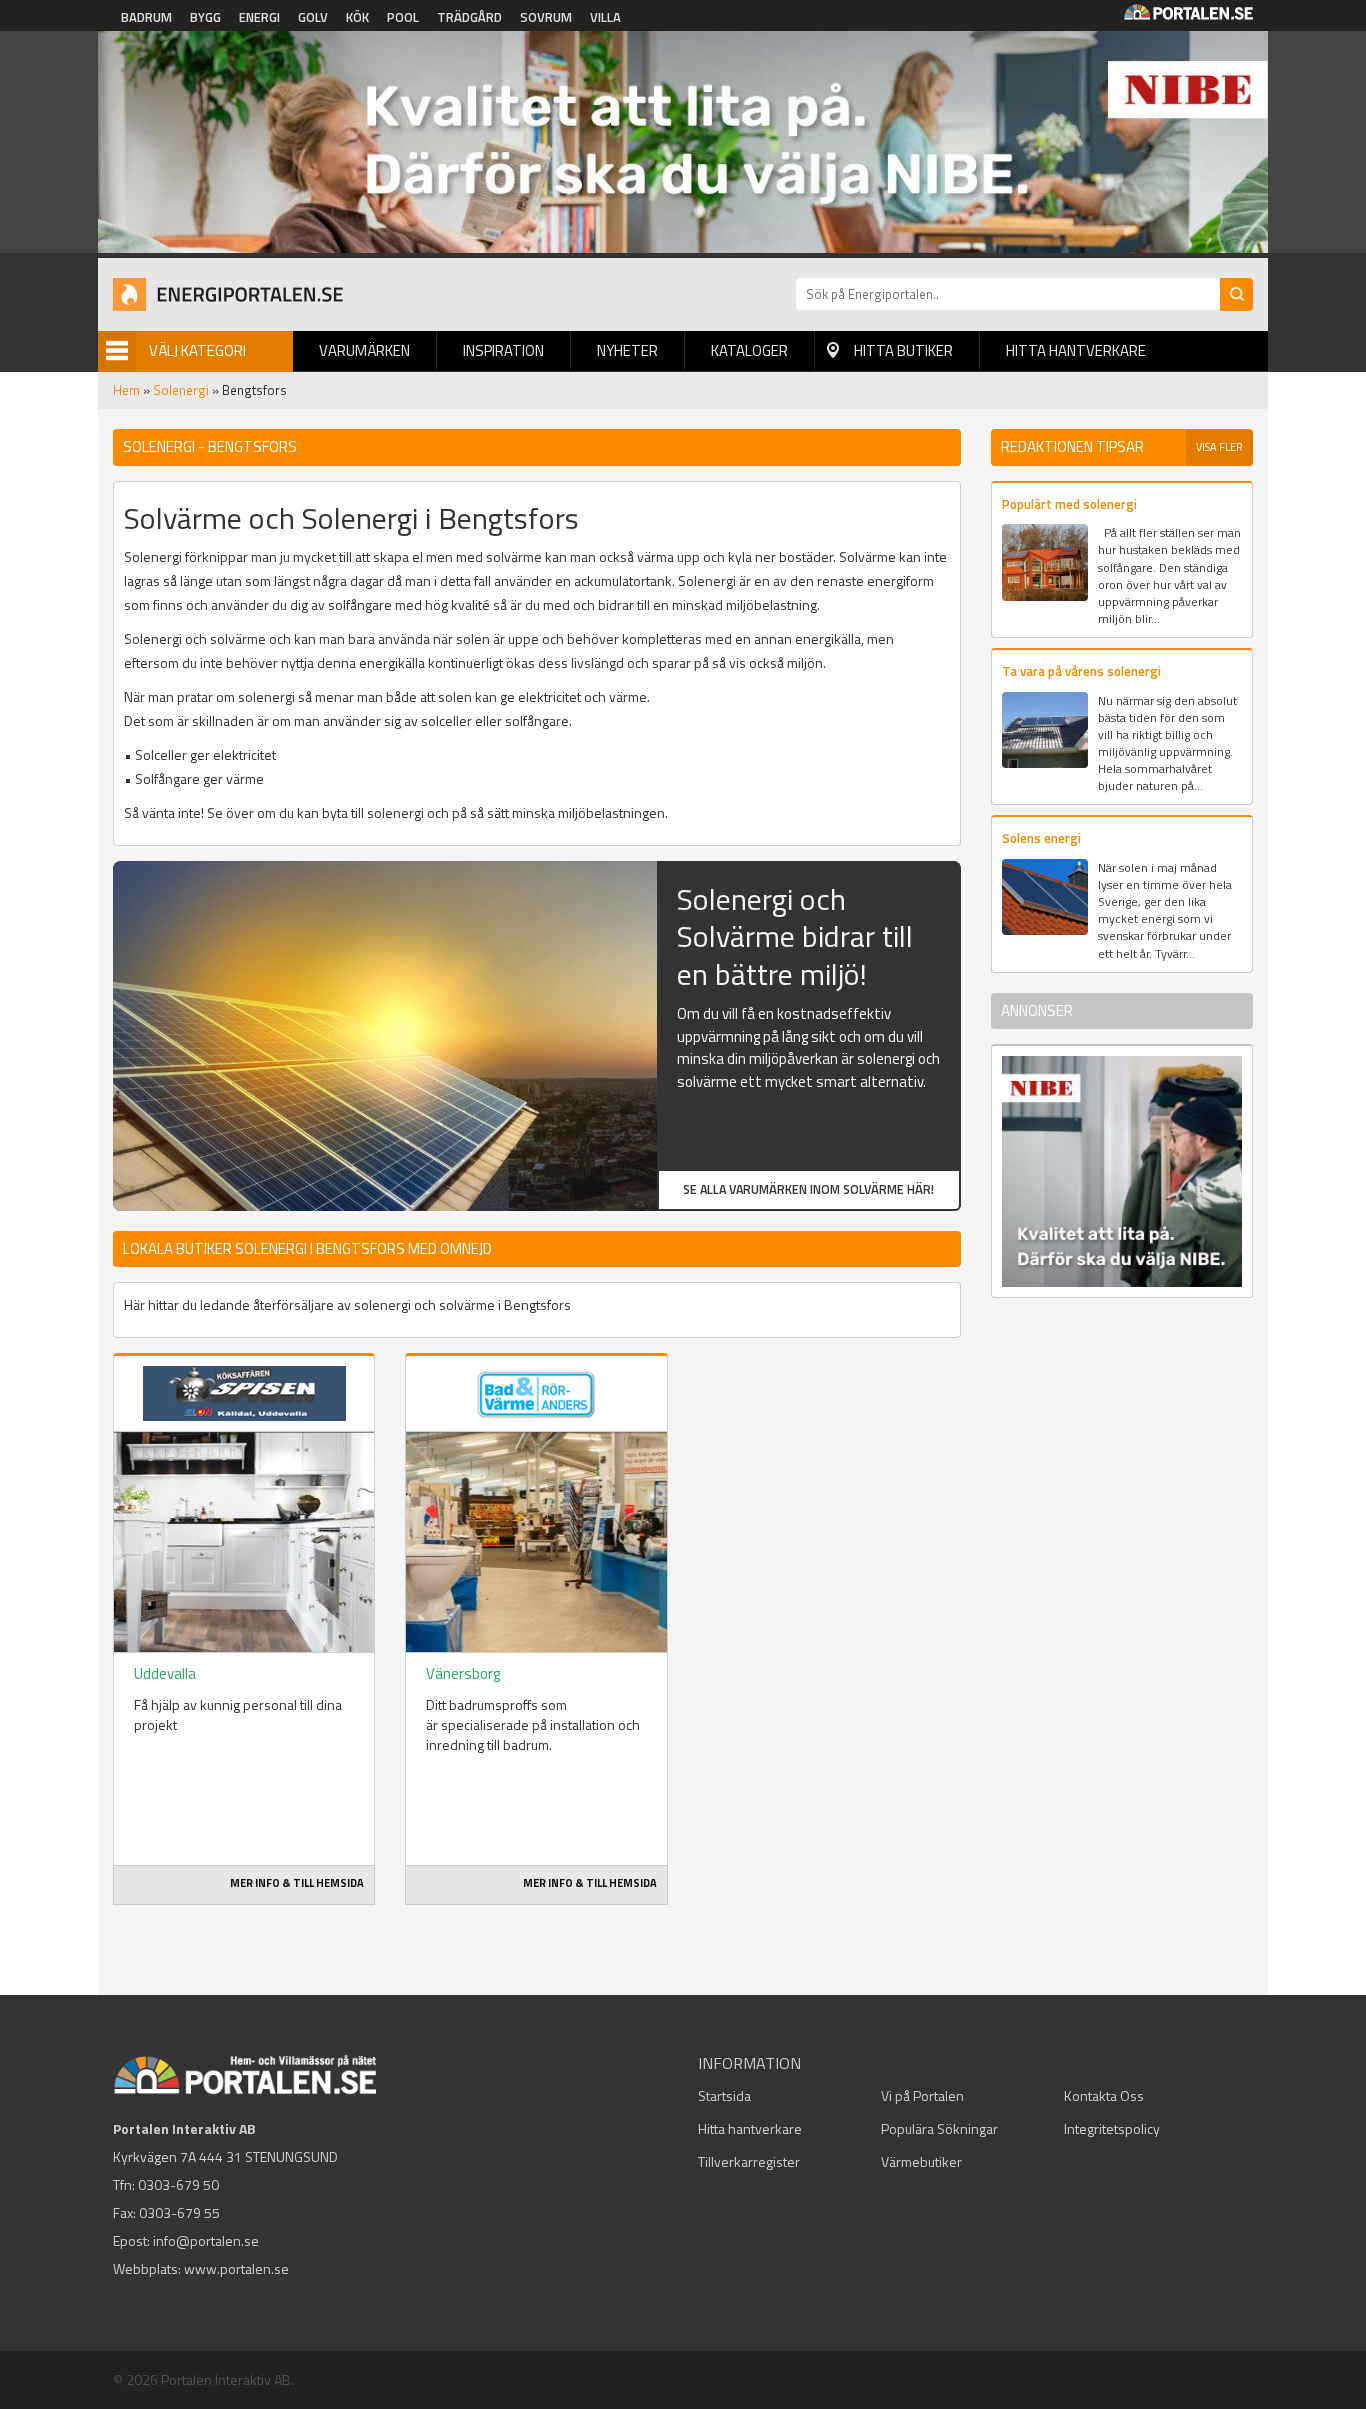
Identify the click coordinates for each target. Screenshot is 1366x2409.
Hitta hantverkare (1076, 350)
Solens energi (1041, 838)
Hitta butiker (903, 350)
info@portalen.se (206, 2240)
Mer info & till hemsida (297, 1883)
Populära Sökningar (939, 2128)
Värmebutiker (921, 2161)
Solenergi (181, 390)
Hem (126, 390)
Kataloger (749, 350)
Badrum (146, 17)
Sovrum (546, 17)
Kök (357, 17)
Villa (605, 17)
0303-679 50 (178, 2184)
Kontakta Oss (1104, 2095)
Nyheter (627, 350)
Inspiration (503, 350)
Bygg (205, 17)
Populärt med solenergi (1069, 504)
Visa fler (1219, 447)
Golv (313, 17)
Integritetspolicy (1112, 2128)
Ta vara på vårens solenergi (1081, 671)
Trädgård (469, 17)
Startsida (724, 2095)
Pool (403, 17)
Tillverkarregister (749, 2161)
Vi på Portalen (922, 2095)
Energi (259, 17)
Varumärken (364, 350)
